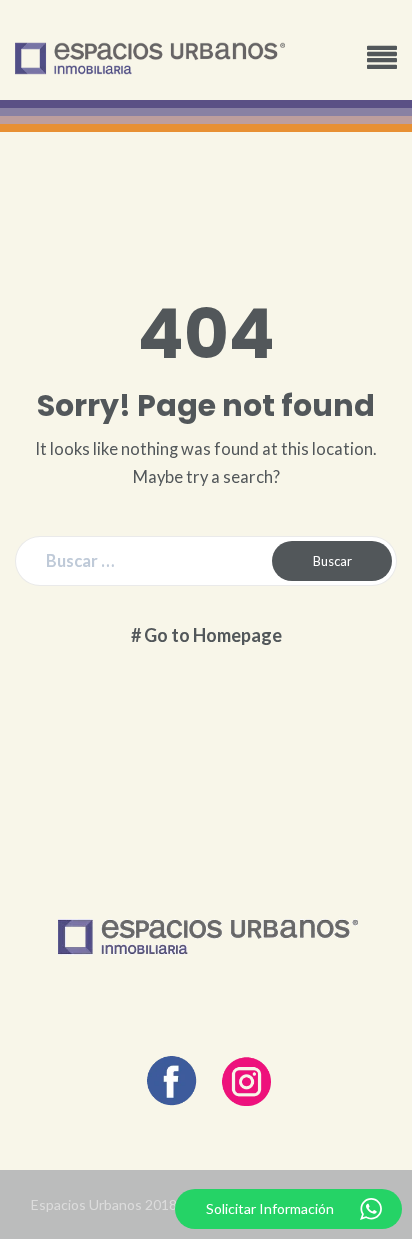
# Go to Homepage (206, 635)
